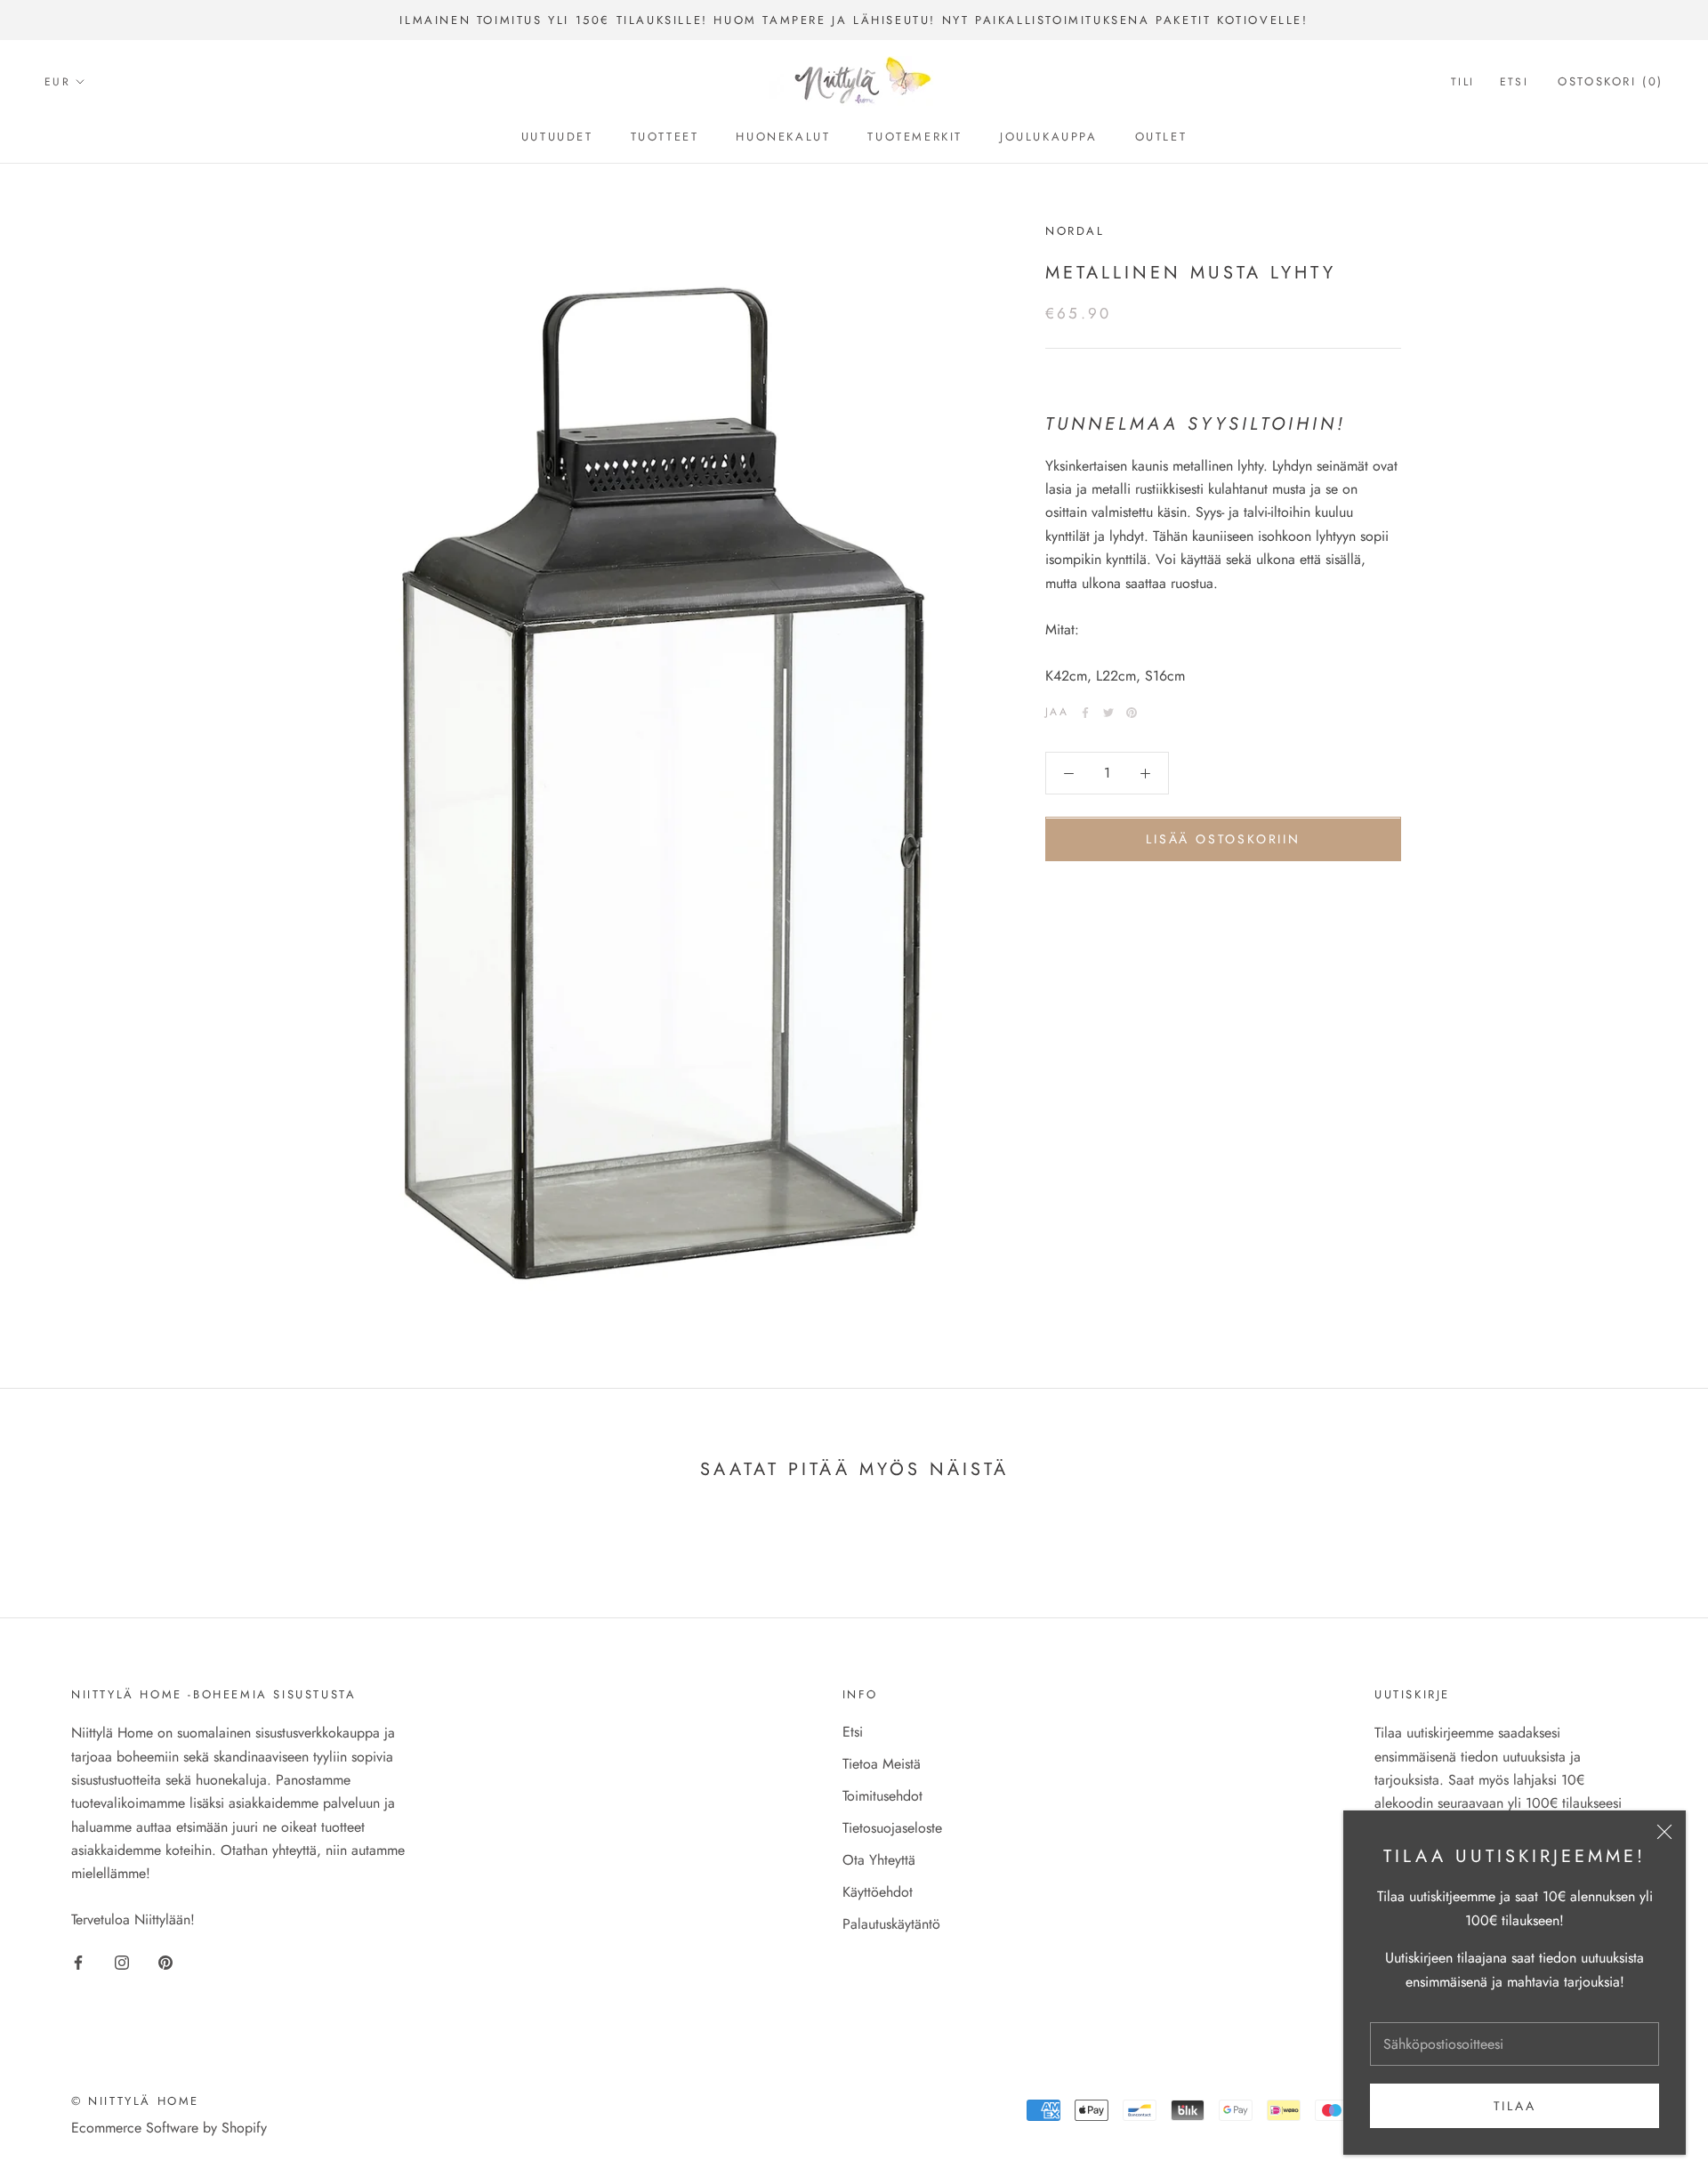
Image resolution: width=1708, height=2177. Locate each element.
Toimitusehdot (882, 1796)
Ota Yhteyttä (879, 1860)
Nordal (1075, 231)
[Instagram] (122, 1962)
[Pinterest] (1132, 713)
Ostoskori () (1611, 82)
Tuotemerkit (915, 137)
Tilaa (1515, 2106)
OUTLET (1161, 137)
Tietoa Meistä (882, 1764)
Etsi (1515, 83)
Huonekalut (783, 137)
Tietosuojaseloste (892, 1828)
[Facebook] (1085, 713)
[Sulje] (1664, 1832)
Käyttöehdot (878, 1892)
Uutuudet (557, 137)
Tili (1463, 83)
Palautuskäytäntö (891, 1924)
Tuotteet (665, 137)
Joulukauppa (1049, 137)
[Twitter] (1108, 713)
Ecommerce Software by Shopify (169, 2128)
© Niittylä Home (135, 2101)
